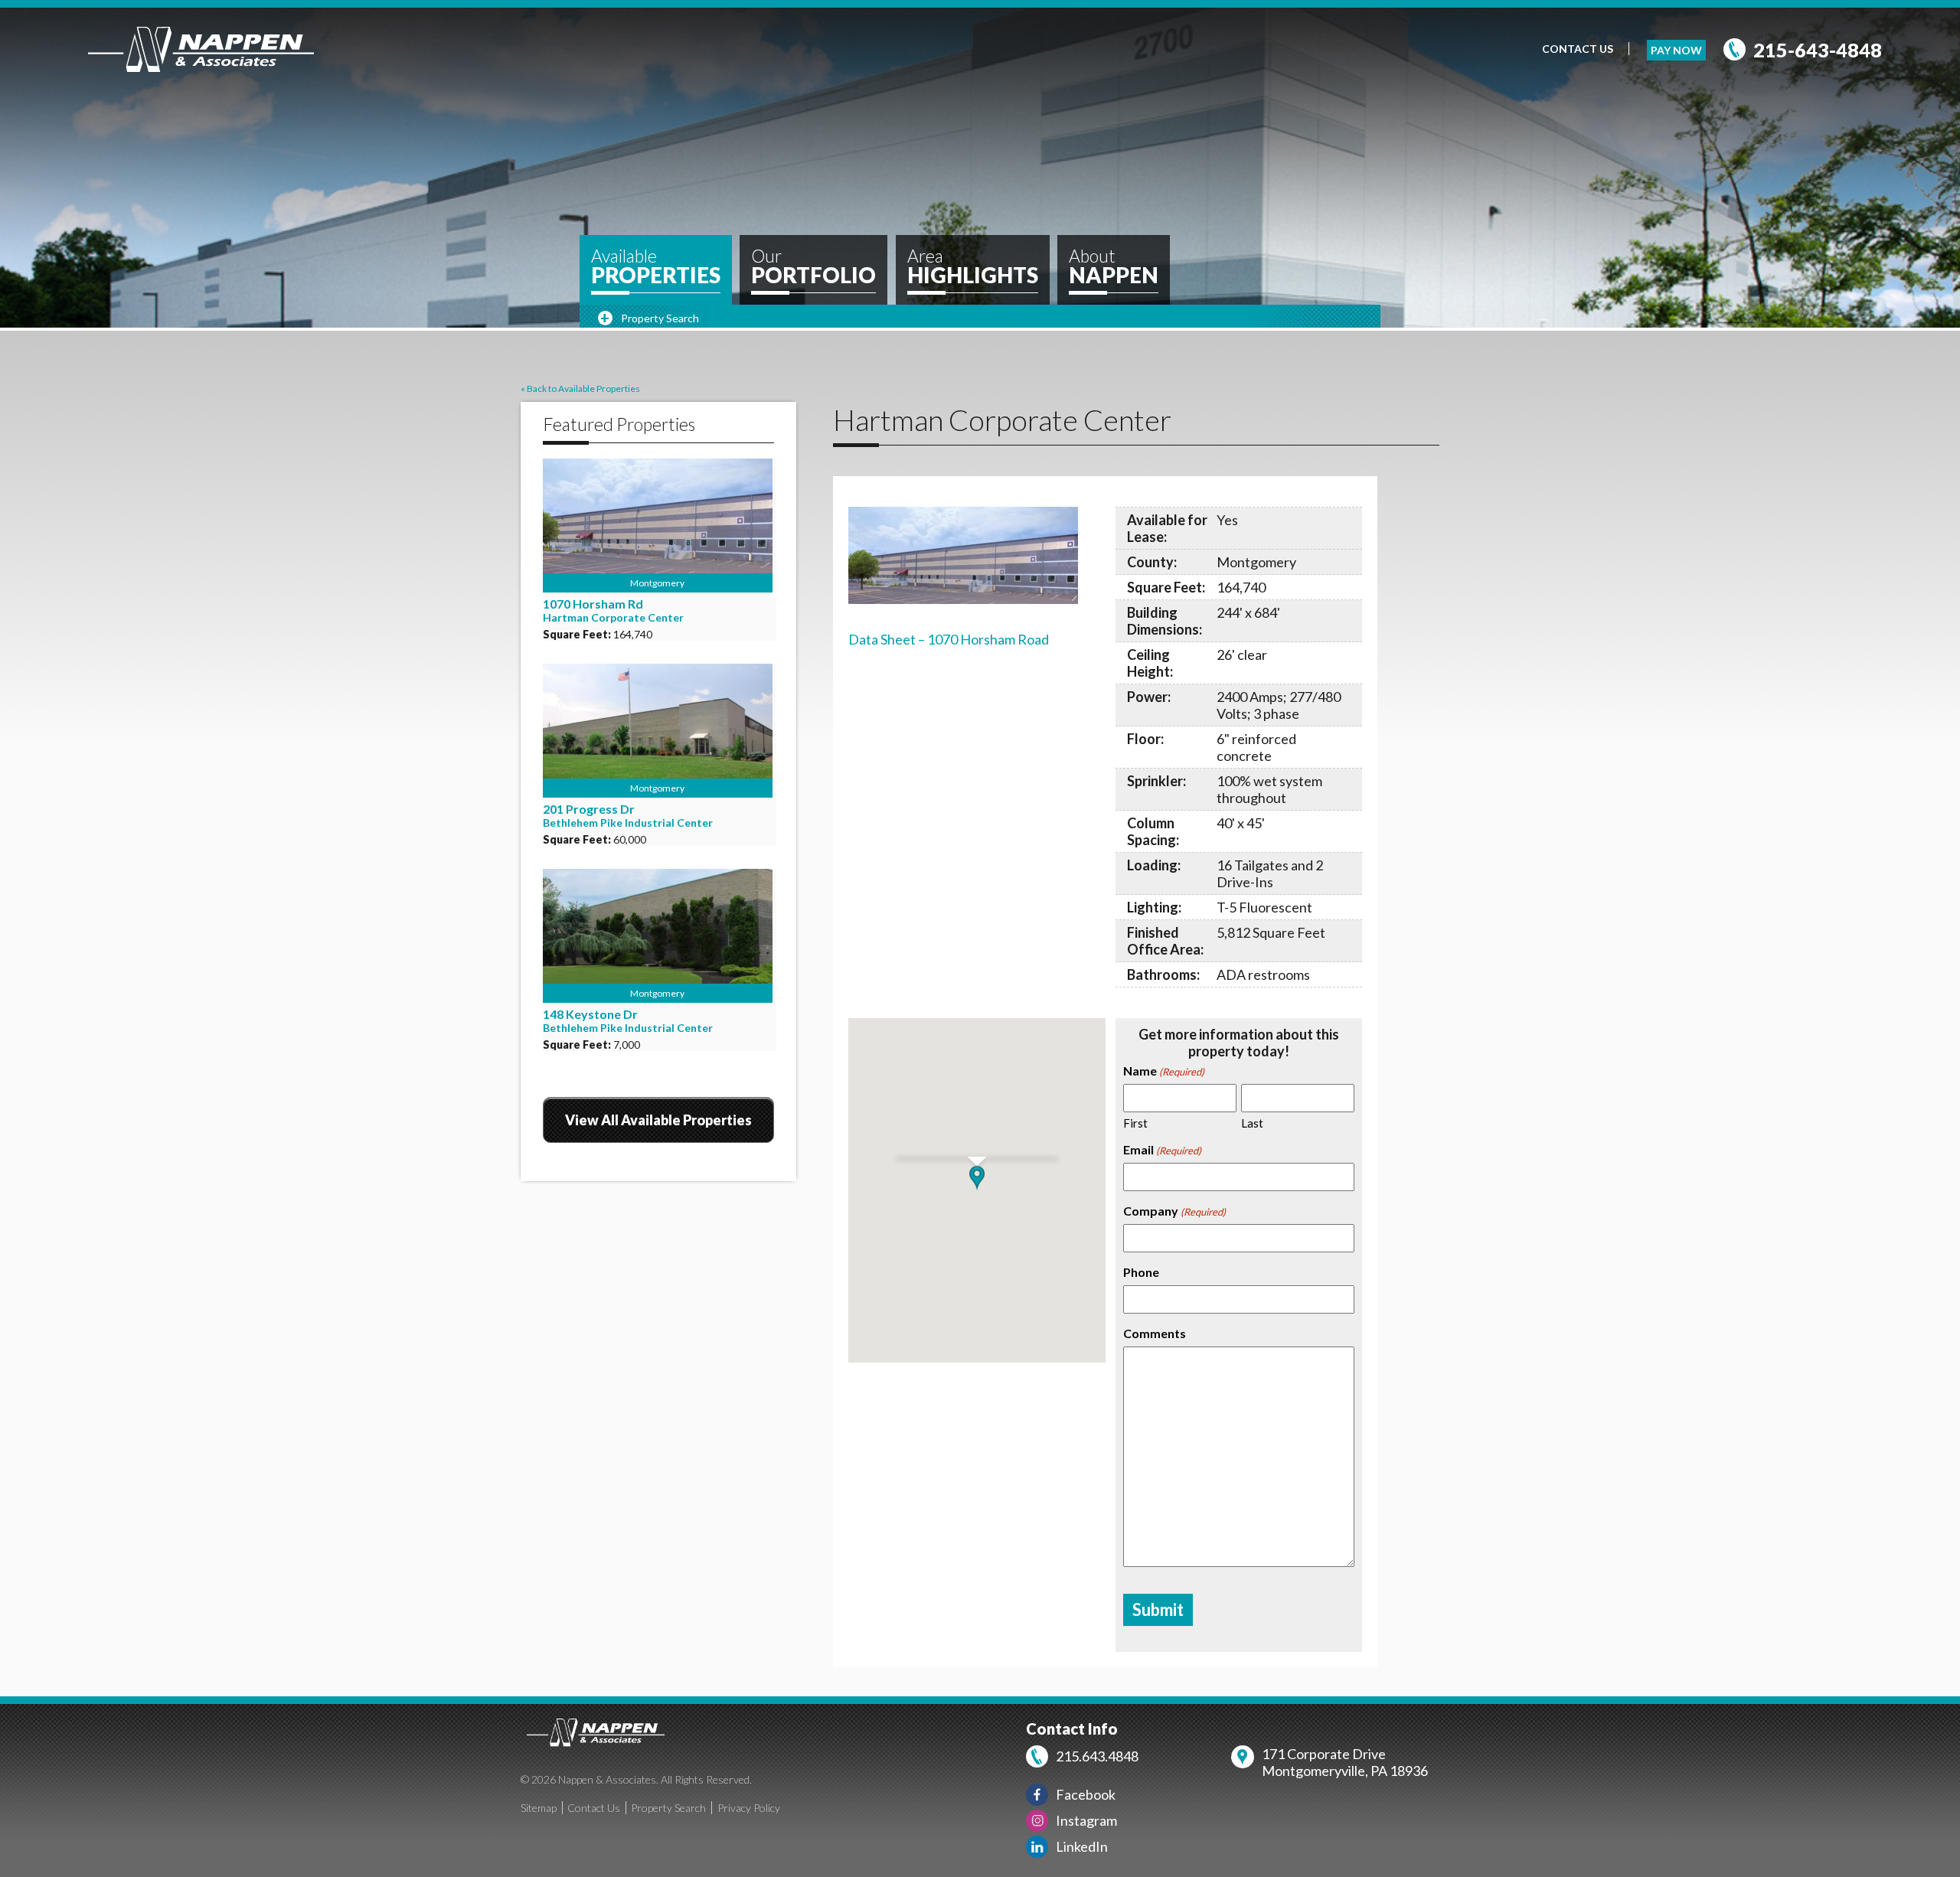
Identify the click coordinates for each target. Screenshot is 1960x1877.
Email (1162, 1149)
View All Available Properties (658, 1120)
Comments (1155, 1333)
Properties (656, 267)
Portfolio (813, 267)
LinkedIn (1082, 1846)
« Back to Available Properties (580, 388)
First (1135, 1123)
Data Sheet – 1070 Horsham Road (949, 639)
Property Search (668, 1808)
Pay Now (1676, 50)
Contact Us (1578, 49)
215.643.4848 (1097, 1756)
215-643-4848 (1818, 50)
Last (1252, 1123)
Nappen (1114, 267)
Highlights (973, 267)
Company (1174, 1211)
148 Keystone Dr (590, 1014)
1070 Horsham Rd (593, 604)
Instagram (1086, 1820)
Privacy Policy (749, 1808)
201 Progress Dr (589, 809)
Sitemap (539, 1808)
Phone (1141, 1272)
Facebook (1086, 1794)
